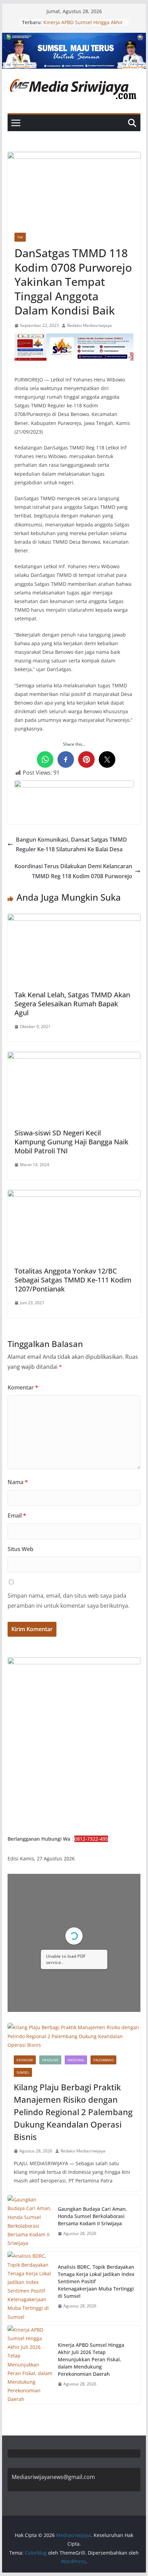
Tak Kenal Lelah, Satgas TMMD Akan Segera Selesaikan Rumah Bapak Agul (72, 1004)
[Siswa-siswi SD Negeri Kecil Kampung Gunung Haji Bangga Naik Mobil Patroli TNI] (74, 1057)
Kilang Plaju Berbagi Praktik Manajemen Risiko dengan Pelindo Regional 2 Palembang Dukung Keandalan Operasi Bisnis (73, 2112)
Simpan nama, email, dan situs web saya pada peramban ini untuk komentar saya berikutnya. (68, 1601)
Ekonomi (25, 2060)
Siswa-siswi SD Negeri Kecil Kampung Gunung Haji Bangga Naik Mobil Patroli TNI (71, 1142)
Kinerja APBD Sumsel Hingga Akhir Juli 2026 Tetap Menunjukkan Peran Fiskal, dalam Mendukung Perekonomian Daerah (91, 2359)
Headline (50, 2060)
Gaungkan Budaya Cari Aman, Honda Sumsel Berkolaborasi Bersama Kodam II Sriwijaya (92, 2216)
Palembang (103, 2060)
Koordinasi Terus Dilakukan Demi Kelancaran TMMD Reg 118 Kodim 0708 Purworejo (73, 871)
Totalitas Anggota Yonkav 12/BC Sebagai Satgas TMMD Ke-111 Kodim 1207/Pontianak (73, 1280)
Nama (18, 1482)
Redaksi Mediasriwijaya (89, 325)
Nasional (76, 2060)
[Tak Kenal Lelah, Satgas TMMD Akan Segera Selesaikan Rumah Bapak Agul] (74, 919)
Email (17, 1515)
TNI (20, 237)
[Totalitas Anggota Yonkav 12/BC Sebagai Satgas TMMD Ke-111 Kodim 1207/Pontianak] (74, 1195)
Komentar (23, 1387)
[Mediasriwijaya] (74, 38)
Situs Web (20, 1549)
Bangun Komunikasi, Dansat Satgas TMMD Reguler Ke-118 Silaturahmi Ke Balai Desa (71, 845)
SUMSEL (23, 2072)
